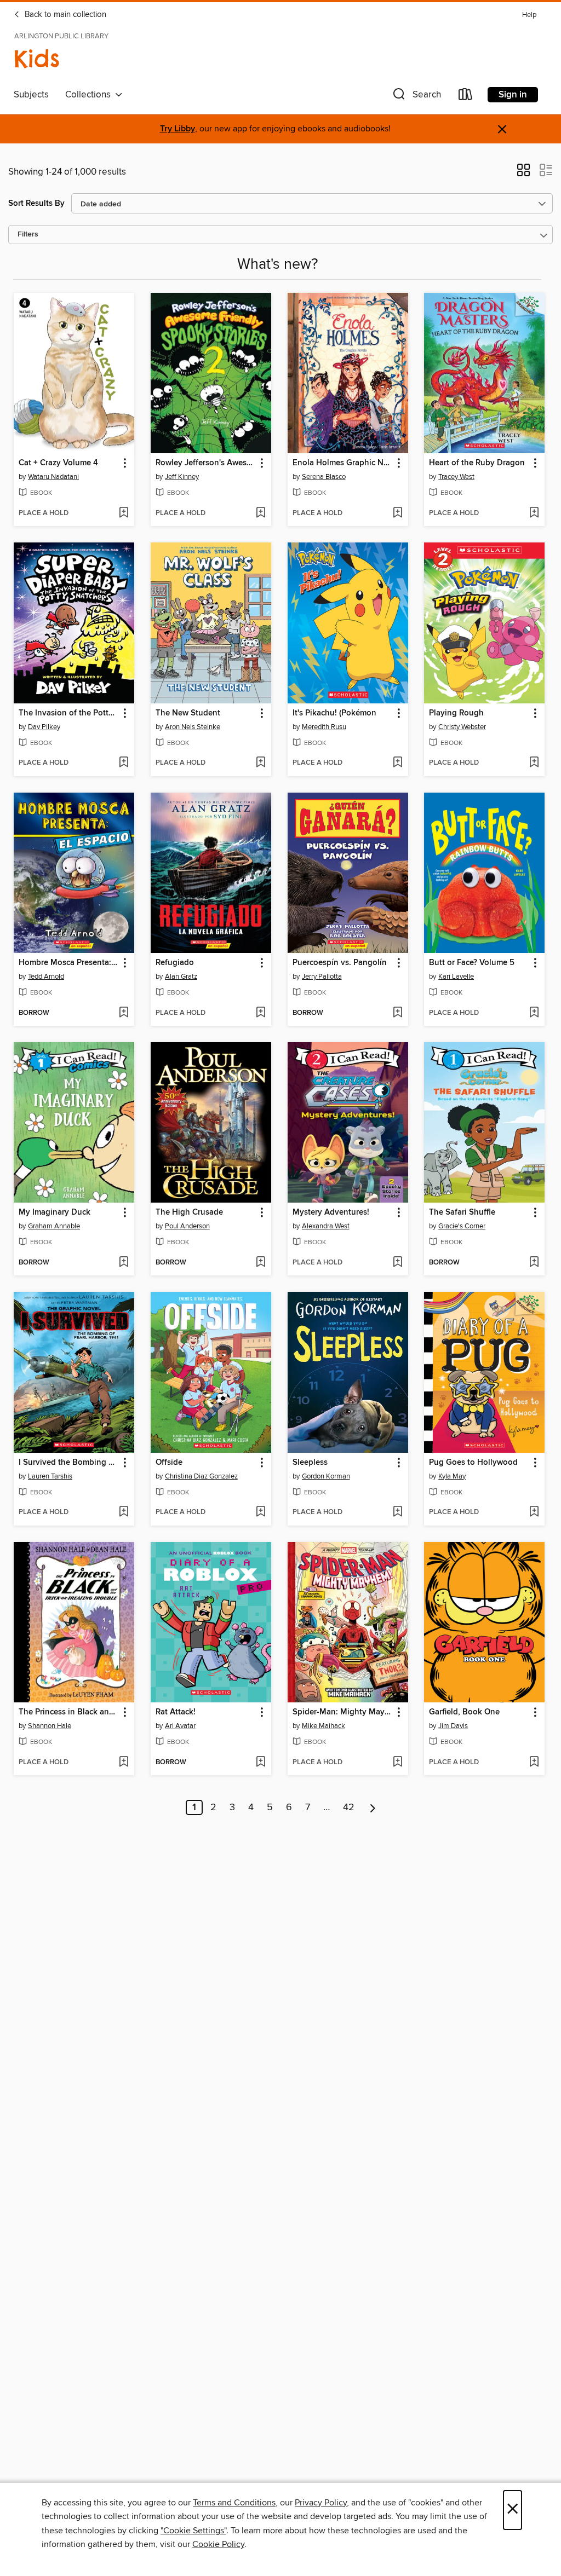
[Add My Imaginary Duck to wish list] (124, 1263)
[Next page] (373, 1807)
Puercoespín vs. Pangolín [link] (340, 963)
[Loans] (466, 97)
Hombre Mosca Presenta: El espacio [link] (69, 963)
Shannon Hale (50, 1726)
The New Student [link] (188, 713)
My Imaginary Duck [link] (55, 1212)
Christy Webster (462, 727)
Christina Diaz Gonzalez (201, 1476)
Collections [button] (90, 95)
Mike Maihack (324, 1726)
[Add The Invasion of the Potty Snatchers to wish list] (124, 763)
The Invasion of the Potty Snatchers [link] (69, 713)
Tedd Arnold (46, 977)
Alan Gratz (181, 977)
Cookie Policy (218, 2544)
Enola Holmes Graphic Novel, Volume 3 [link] (343, 463)
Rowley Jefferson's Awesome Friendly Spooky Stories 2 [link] (206, 463)
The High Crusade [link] (189, 1212)
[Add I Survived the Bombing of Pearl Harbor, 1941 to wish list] (124, 1512)
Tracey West (456, 477)
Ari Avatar (180, 1726)
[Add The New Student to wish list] (261, 763)
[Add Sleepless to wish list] (397, 1512)
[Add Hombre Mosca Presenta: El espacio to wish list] (124, 1013)
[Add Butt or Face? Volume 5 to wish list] (534, 1013)
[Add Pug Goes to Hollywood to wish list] (534, 1512)
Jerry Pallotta (322, 977)
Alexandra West (326, 1226)
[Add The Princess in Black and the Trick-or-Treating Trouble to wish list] (124, 1763)
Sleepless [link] (310, 1463)
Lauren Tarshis (50, 1476)
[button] (416, 97)
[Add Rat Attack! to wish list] (261, 1763)
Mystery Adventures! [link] (331, 1212)
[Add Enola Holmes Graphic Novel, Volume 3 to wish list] (397, 513)
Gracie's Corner (462, 1226)
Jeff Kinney (182, 477)
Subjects (31, 95)
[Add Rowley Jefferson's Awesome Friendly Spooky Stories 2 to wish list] (261, 513)
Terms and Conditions (234, 2503)
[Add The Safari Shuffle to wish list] (534, 1263)
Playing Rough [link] (456, 713)
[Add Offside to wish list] (261, 1512)
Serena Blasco (324, 477)
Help (529, 15)
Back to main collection (64, 15)
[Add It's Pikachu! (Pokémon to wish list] (397, 763)
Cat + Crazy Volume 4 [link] (58, 463)
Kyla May (452, 1476)
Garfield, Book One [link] (464, 1712)
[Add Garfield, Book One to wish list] (534, 1763)
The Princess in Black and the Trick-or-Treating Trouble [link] (69, 1712)
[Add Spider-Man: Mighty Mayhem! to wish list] (397, 1763)
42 (349, 1807)
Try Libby (178, 129)
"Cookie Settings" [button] (193, 2531)
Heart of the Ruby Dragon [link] (477, 463)
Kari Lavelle (456, 977)
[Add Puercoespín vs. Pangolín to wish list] (397, 1013)
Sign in (513, 95)
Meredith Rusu (324, 727)
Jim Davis (453, 1726)
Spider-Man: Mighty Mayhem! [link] (343, 1712)
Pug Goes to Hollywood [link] (473, 1463)
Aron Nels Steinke (193, 727)
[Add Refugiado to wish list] (261, 1013)
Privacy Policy (321, 2503)
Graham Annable (54, 1226)
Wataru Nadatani (53, 477)
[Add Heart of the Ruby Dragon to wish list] (534, 513)
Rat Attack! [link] (176, 1712)
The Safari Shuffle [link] (462, 1212)
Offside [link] (169, 1463)
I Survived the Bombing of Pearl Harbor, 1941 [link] (69, 1463)
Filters (28, 235)
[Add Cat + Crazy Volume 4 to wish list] (124, 513)
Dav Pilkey (44, 727)
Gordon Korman (326, 1476)
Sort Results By (36, 203)
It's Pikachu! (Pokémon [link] (334, 713)
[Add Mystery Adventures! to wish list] (397, 1263)
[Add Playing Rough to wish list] (534, 763)
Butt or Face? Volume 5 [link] (472, 963)
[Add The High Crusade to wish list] (261, 1263)
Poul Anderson (187, 1226)
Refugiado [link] (175, 963)
